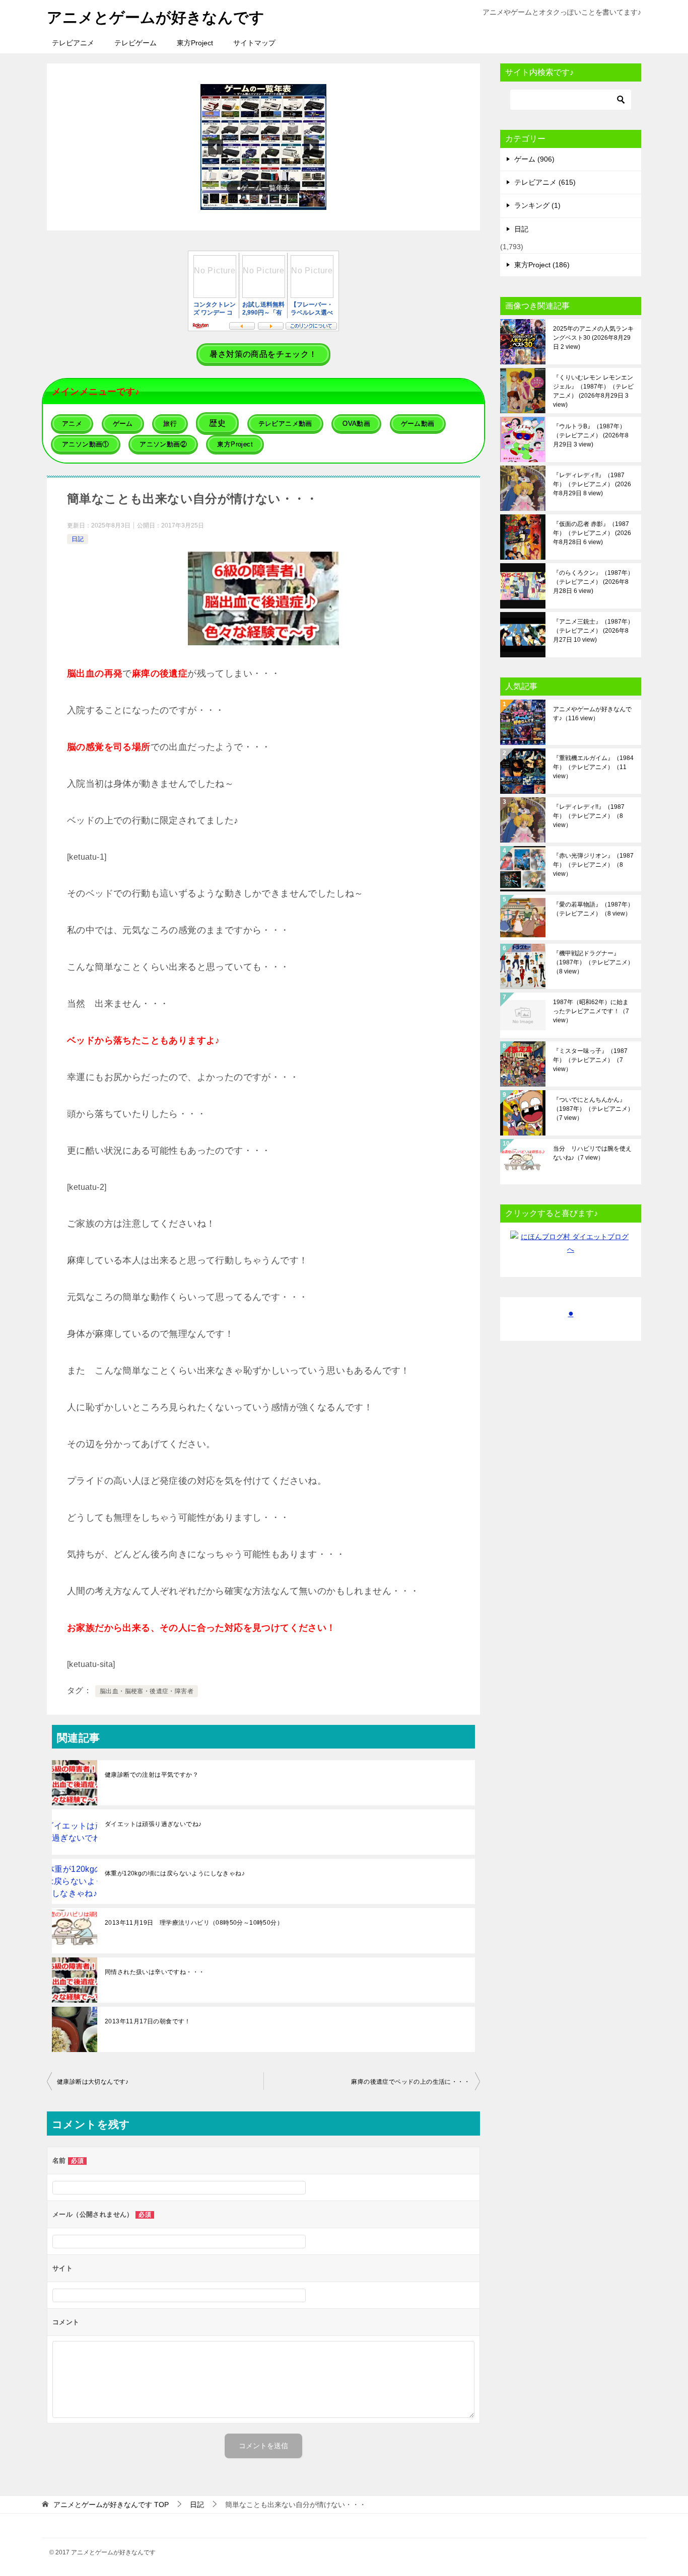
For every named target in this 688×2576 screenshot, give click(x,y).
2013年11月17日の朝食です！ (148, 2021)
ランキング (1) (537, 205)
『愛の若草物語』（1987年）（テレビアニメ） (593, 909)
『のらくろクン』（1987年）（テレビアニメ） (593, 582)
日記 (78, 539)
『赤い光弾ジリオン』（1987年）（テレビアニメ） (593, 865)
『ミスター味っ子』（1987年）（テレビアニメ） (590, 1060)
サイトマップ (254, 43)
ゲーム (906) (534, 159)
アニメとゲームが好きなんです (156, 17)
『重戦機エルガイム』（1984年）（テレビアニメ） (593, 767)
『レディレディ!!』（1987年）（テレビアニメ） (592, 484)
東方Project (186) (542, 265)
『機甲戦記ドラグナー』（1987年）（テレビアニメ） (593, 962)
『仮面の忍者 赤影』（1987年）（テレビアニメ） (592, 533)
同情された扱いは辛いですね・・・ (155, 1972)
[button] (263, 147)
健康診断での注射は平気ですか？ (152, 1775)
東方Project (195, 43)
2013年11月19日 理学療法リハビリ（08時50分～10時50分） (194, 1923)
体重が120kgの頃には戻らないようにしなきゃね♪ (175, 1873)
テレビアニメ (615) (545, 182)
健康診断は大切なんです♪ (93, 2082)
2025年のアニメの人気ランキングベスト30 (593, 338)
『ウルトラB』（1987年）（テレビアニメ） (591, 435)
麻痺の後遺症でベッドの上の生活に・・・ (410, 2082)
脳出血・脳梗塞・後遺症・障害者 (147, 1691)
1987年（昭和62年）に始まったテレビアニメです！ (591, 1011)
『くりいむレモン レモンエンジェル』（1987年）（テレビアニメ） (593, 391)
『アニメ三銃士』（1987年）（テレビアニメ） (593, 631)
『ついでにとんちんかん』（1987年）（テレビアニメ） (593, 1109)
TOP (111, 2505)
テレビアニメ (73, 43)
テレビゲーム (135, 43)
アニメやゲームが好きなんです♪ (592, 714)
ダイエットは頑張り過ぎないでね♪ (153, 1824)
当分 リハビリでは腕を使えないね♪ (592, 1153)
